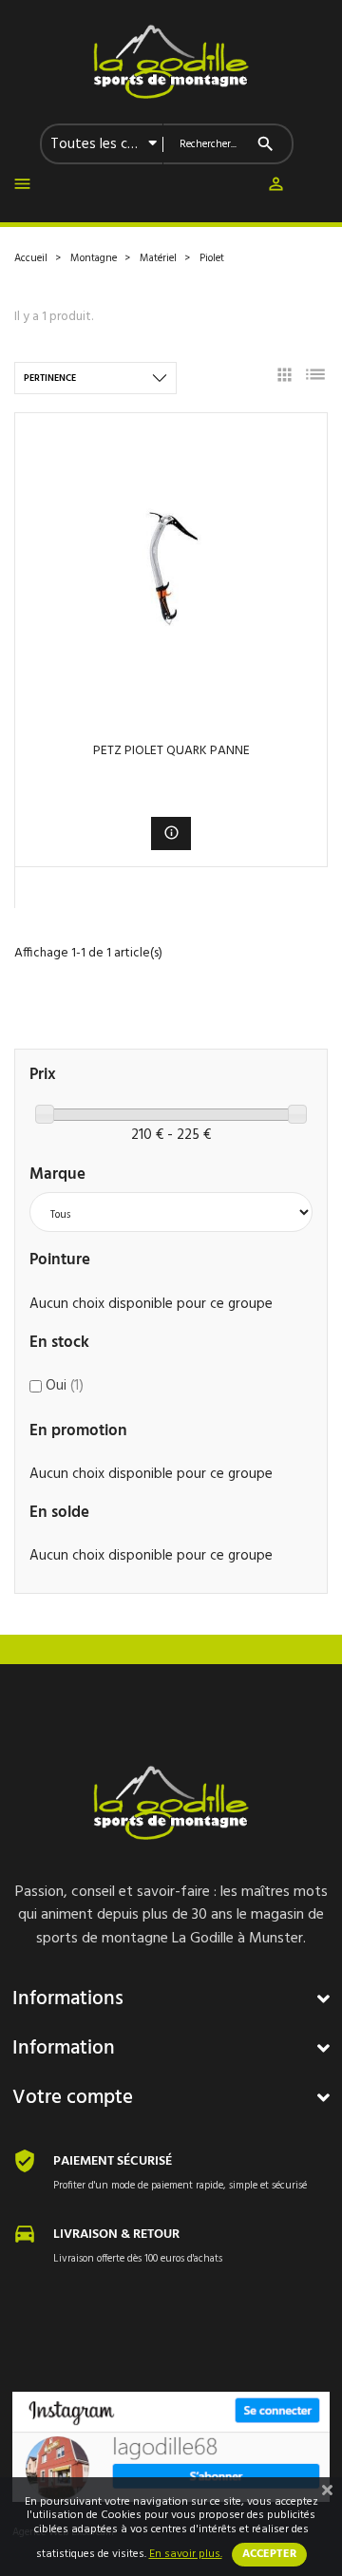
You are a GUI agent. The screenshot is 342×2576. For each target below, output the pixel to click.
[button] (276, 188)
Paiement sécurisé (113, 2161)
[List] (315, 378)
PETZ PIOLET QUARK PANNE (171, 751)
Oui (65, 1386)
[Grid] (285, 378)
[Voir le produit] (171, 833)
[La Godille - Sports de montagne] (171, 62)
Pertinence (50, 378)
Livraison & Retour (116, 2235)
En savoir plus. (186, 2554)
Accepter (269, 2554)
